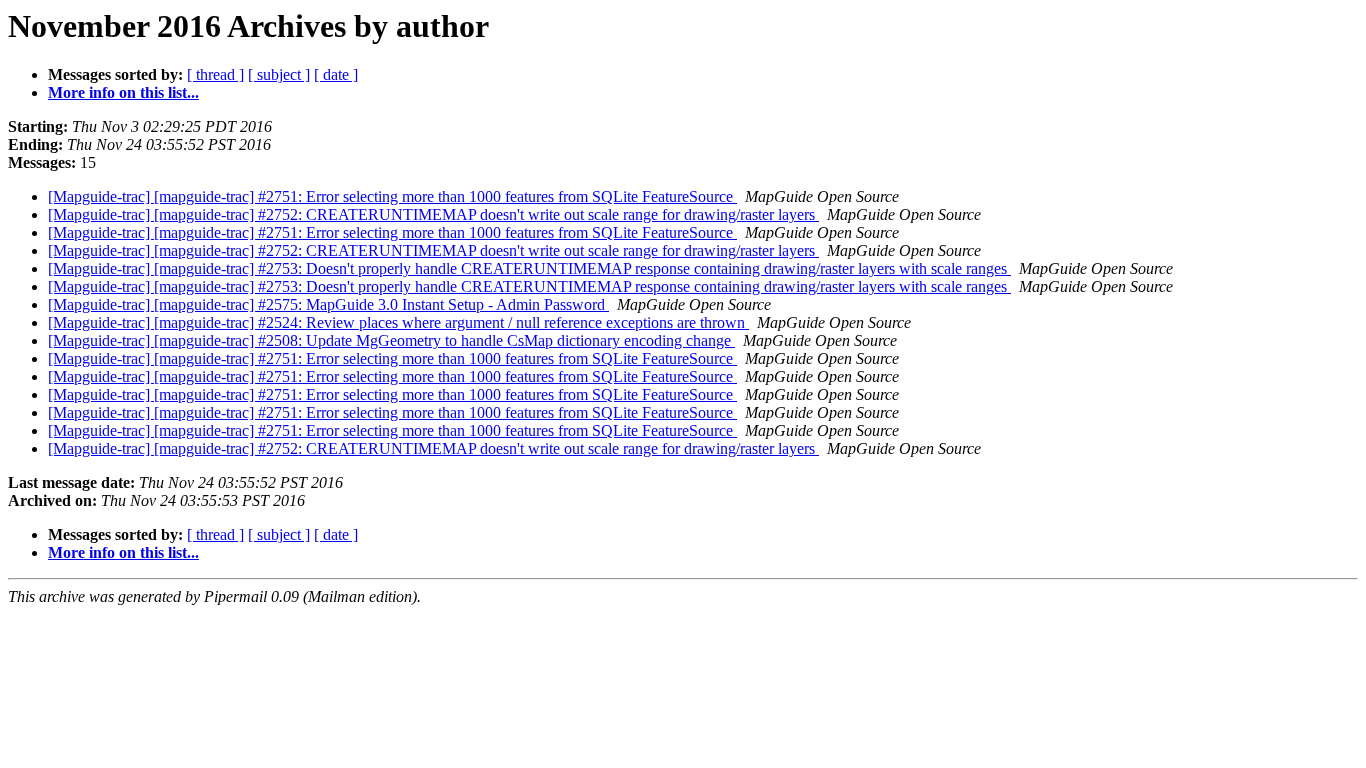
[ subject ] (279, 74)
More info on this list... (123, 92)
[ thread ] (215, 74)
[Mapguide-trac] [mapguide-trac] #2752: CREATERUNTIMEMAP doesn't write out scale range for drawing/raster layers (433, 214)
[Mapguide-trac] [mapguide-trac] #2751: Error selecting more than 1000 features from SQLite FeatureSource (392, 196)
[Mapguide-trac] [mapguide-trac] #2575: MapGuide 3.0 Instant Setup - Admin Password (328, 304)
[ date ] (336, 74)
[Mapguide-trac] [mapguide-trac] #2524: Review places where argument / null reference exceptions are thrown (398, 322)
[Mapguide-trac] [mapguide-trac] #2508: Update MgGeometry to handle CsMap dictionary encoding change (391, 340)
